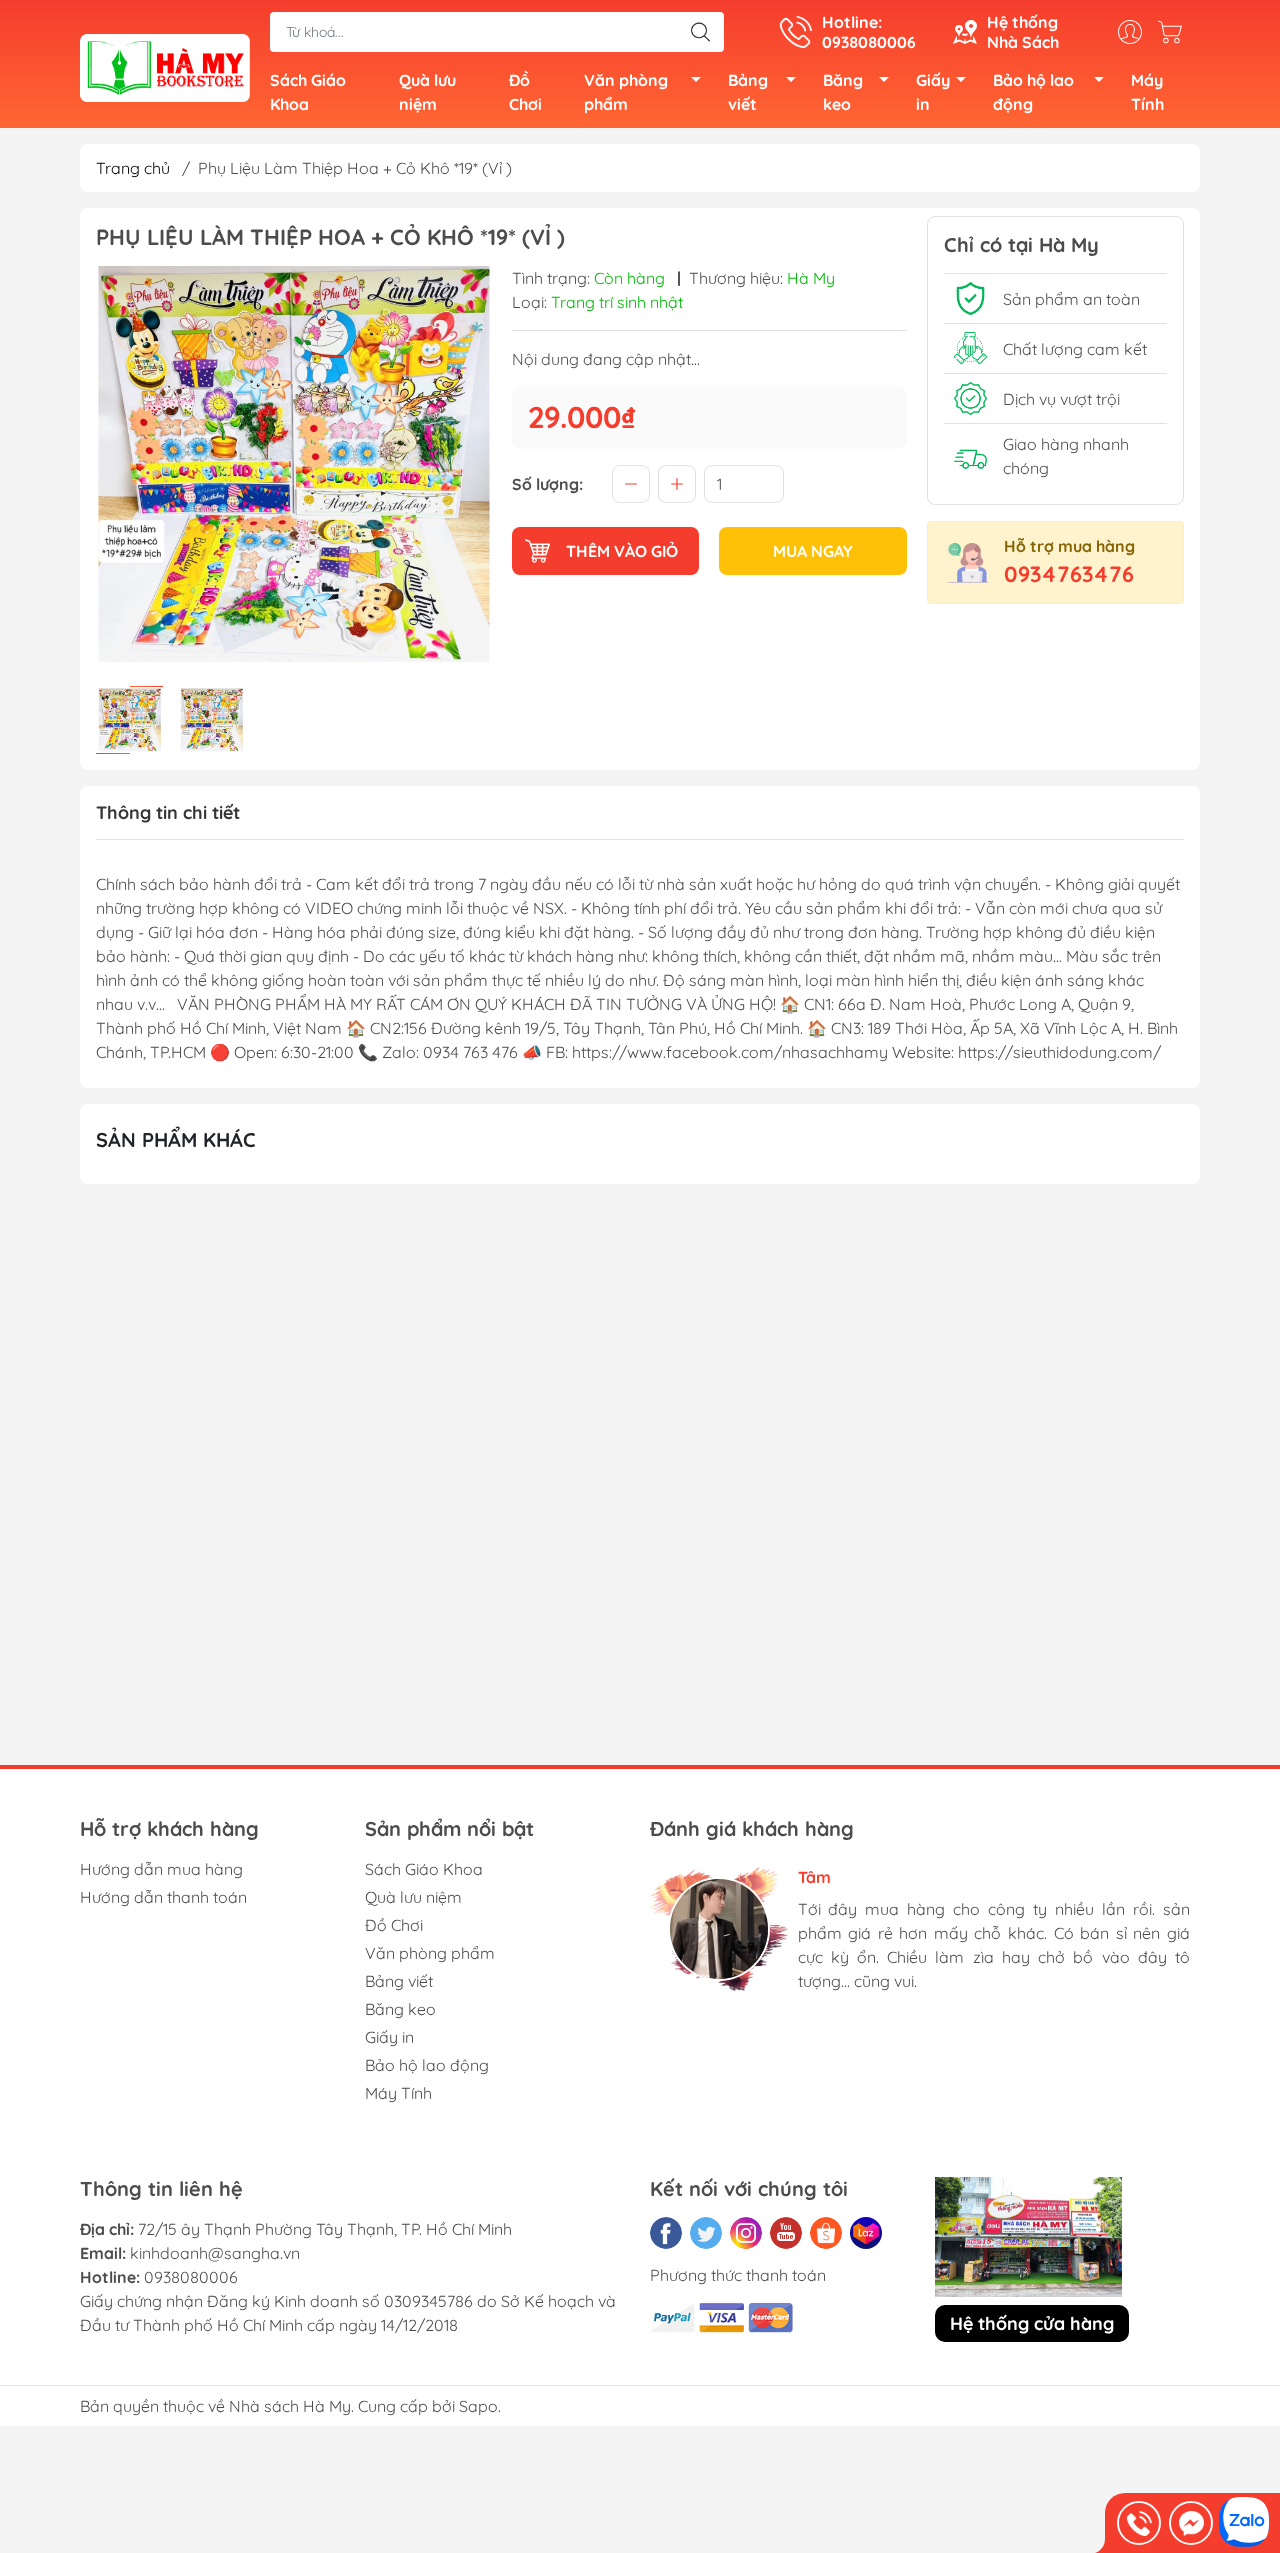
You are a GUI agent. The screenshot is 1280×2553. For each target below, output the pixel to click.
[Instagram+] (746, 2233)
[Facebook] (666, 2233)
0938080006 (191, 2277)
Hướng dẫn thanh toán (163, 1897)
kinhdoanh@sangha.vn (215, 2253)
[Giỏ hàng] (1175, 32)
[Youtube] (786, 2233)
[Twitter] (706, 2233)
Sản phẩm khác (176, 1139)
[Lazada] (866, 2233)
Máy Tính (1147, 92)
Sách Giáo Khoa (308, 92)
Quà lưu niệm (427, 92)
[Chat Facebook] (1191, 2523)
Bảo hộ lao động (1033, 92)
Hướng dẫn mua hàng (161, 1869)
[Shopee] (826, 2233)
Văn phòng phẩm (626, 92)
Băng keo (843, 92)
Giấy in (933, 92)
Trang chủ (133, 168)
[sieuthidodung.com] (165, 66)
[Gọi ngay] (1139, 2523)
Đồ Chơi (525, 92)
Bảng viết (748, 92)
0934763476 (1069, 574)
